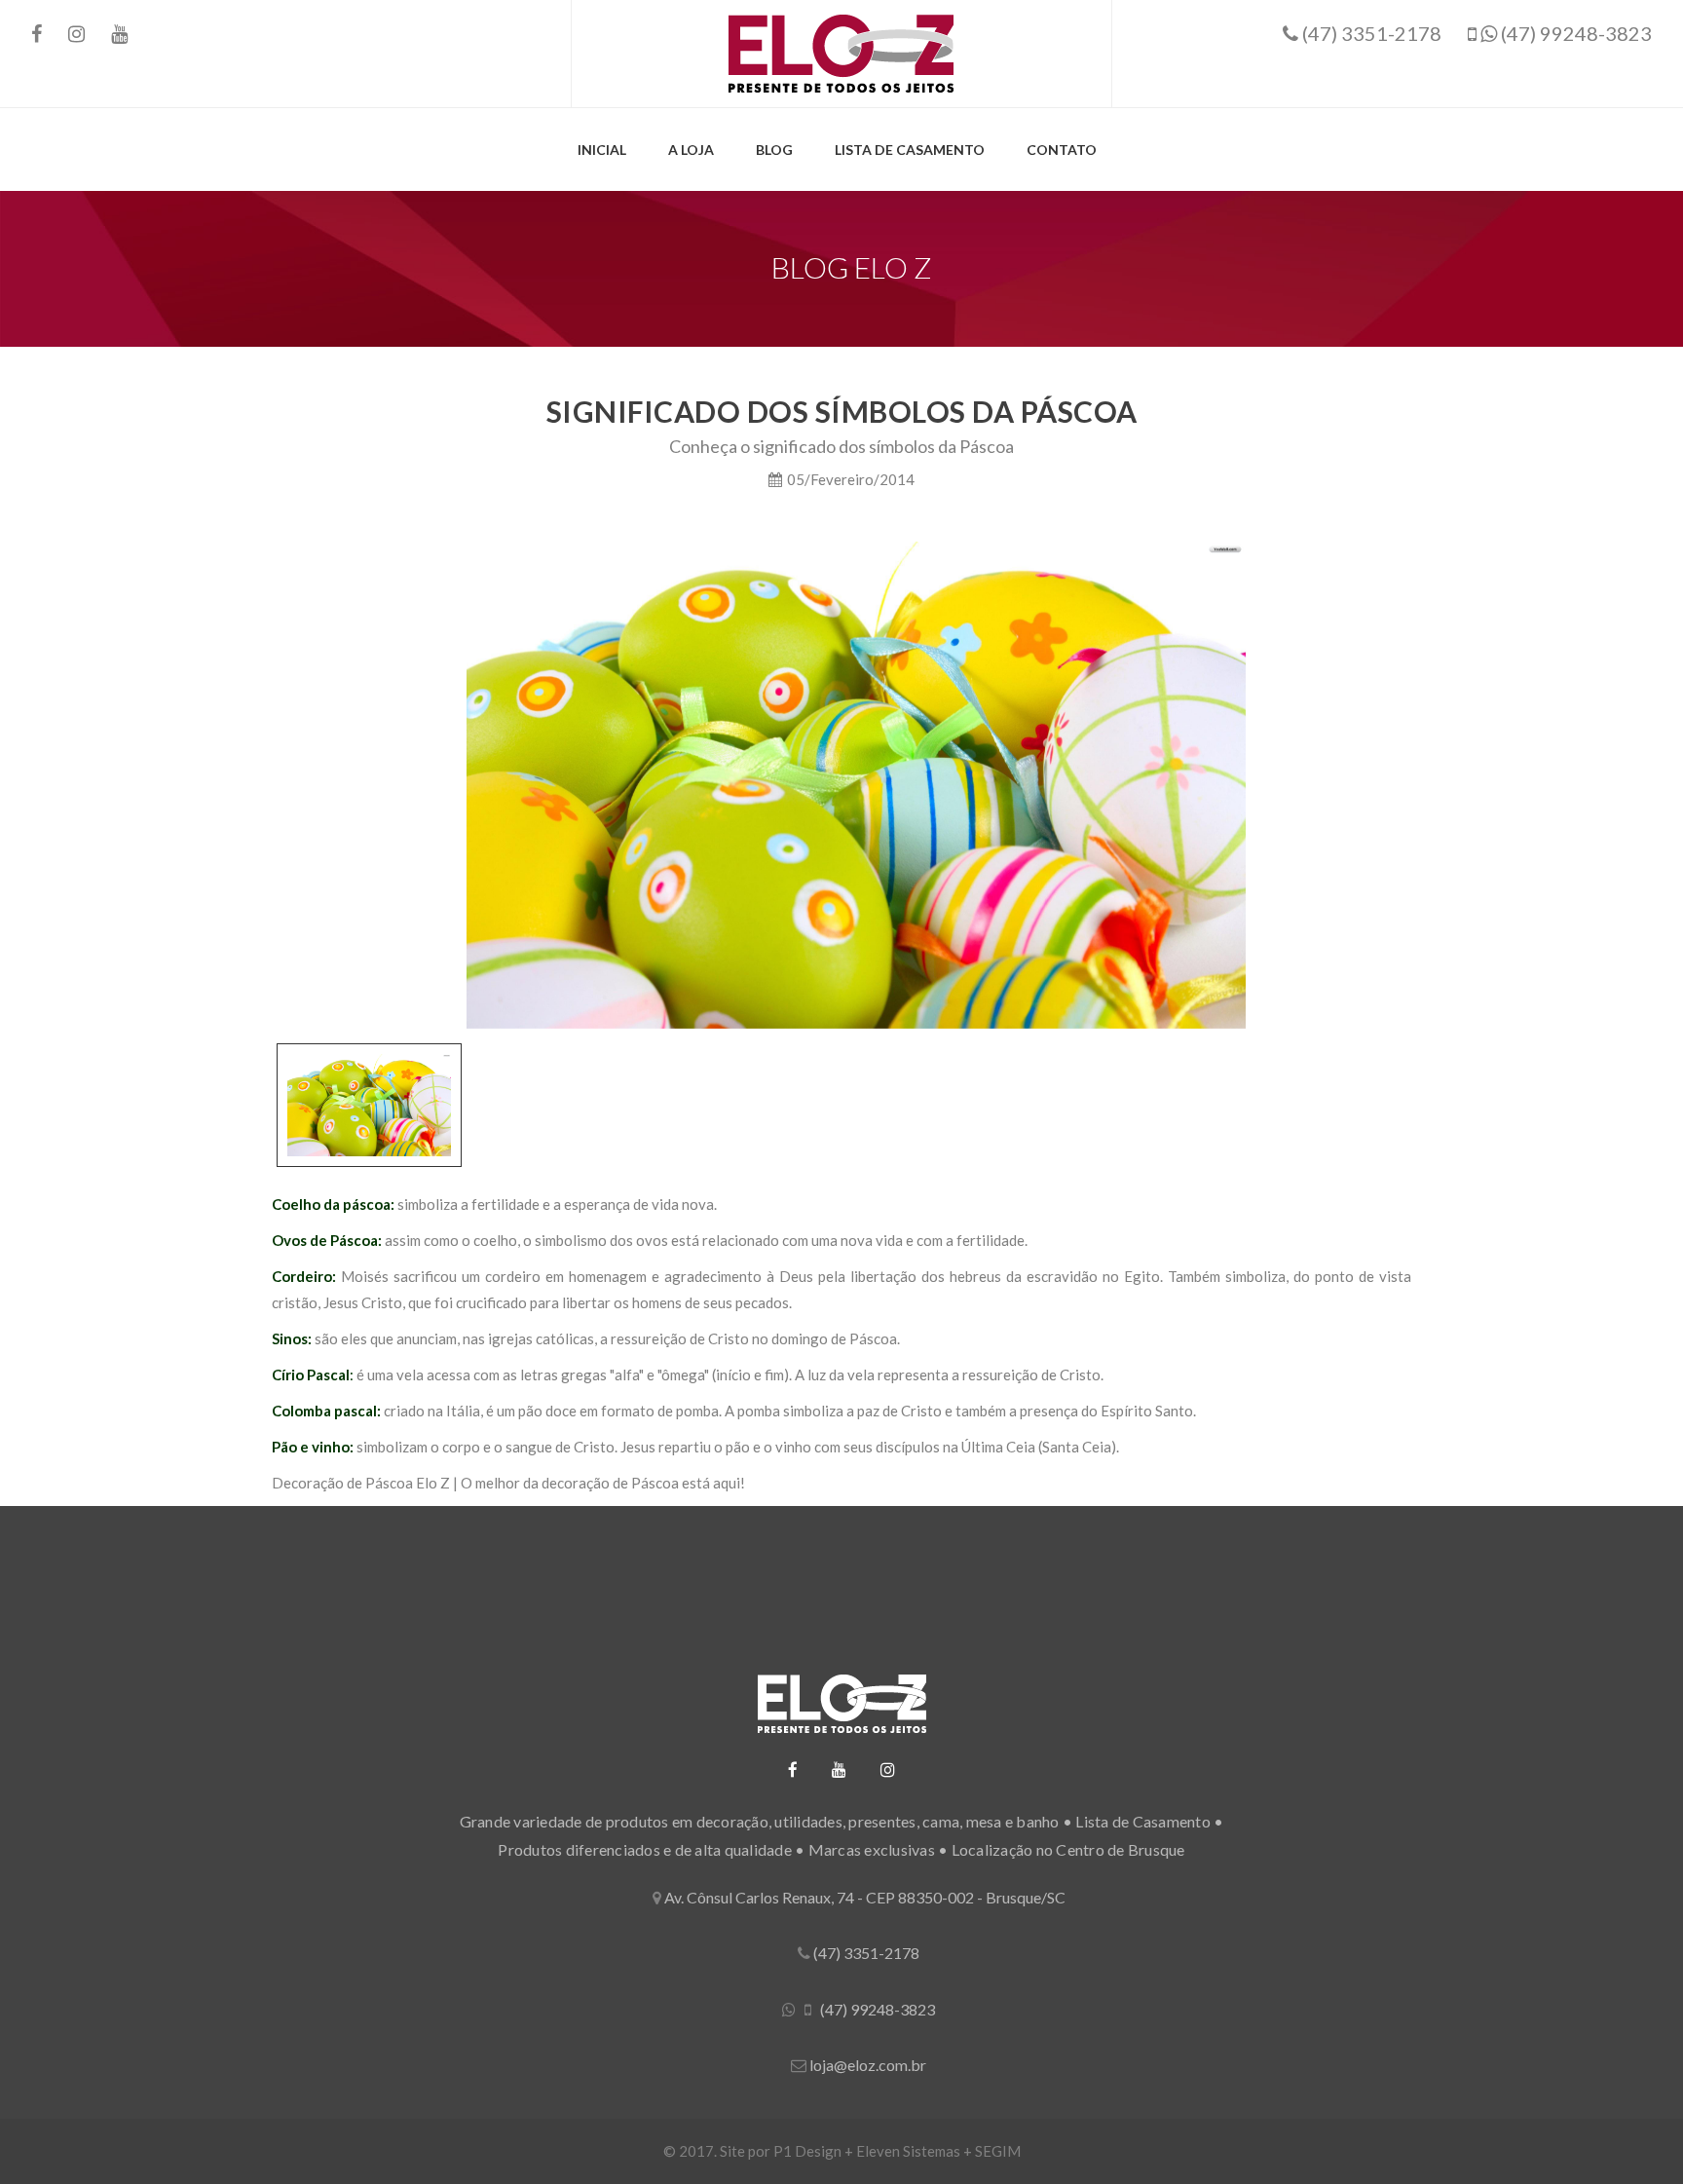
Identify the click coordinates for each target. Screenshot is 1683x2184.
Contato (1062, 150)
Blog (774, 150)
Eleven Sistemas (908, 2151)
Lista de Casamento (910, 150)
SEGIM (998, 2151)
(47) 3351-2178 (1370, 33)
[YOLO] (841, 1704)
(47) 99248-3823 (1574, 33)
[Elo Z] (841, 52)
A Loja (691, 150)
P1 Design (807, 2151)
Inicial (602, 150)
